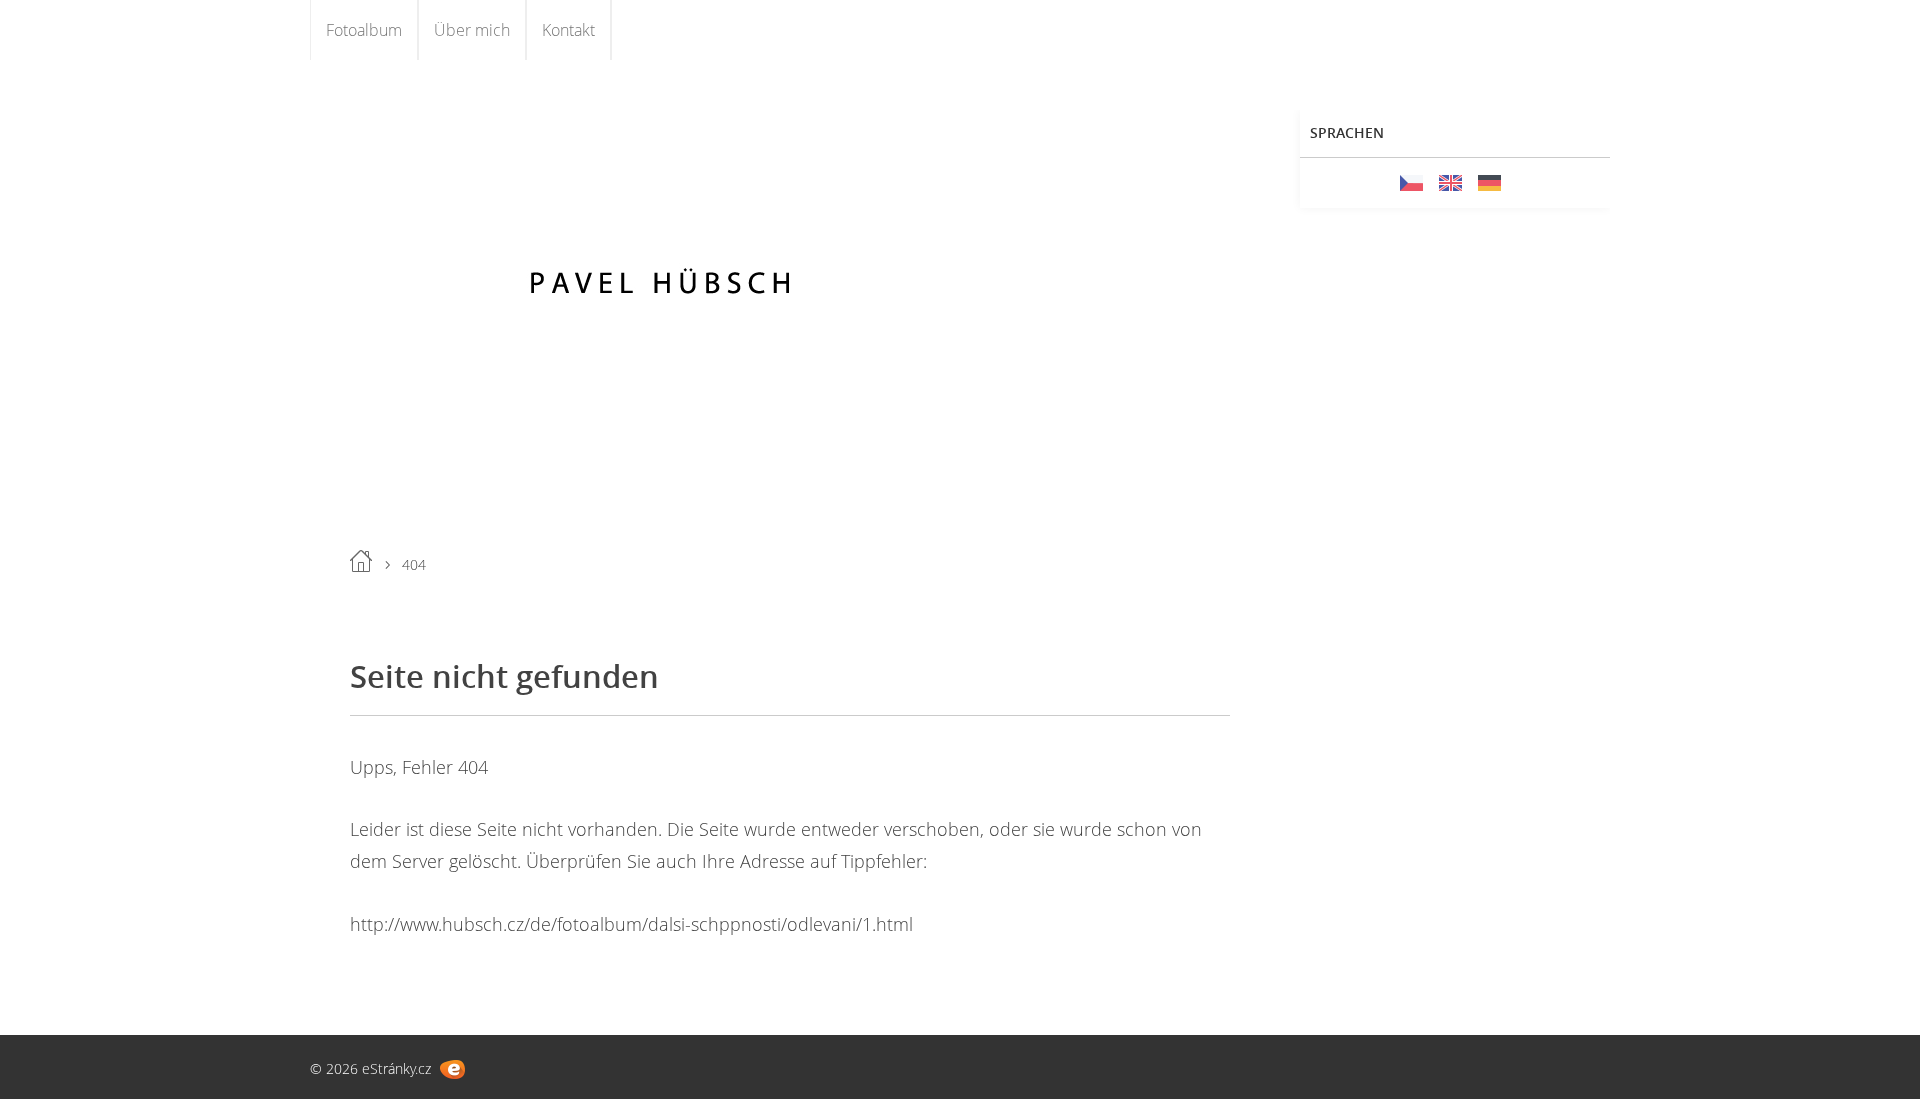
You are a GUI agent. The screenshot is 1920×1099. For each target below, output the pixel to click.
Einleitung (361, 561)
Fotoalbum (364, 30)
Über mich (472, 30)
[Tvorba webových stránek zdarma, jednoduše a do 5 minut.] (452, 1069)
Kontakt (568, 30)
